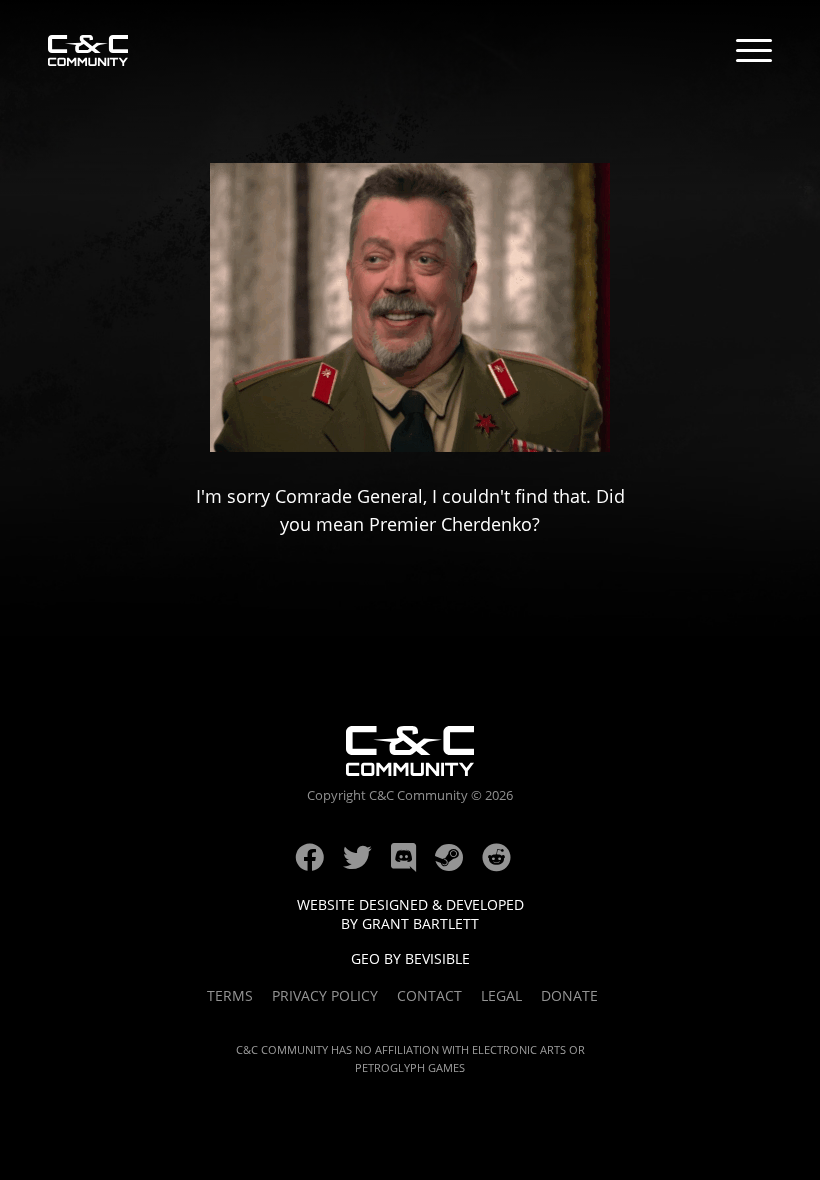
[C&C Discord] (413, 864)
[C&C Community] (88, 53)
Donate (569, 995)
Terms (230, 995)
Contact (429, 995)
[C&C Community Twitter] (367, 864)
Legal (501, 995)
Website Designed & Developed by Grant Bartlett (410, 914)
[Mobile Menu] (754, 53)
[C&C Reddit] (504, 864)
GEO (365, 958)
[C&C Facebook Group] (319, 864)
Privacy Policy (325, 995)
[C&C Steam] (458, 864)
